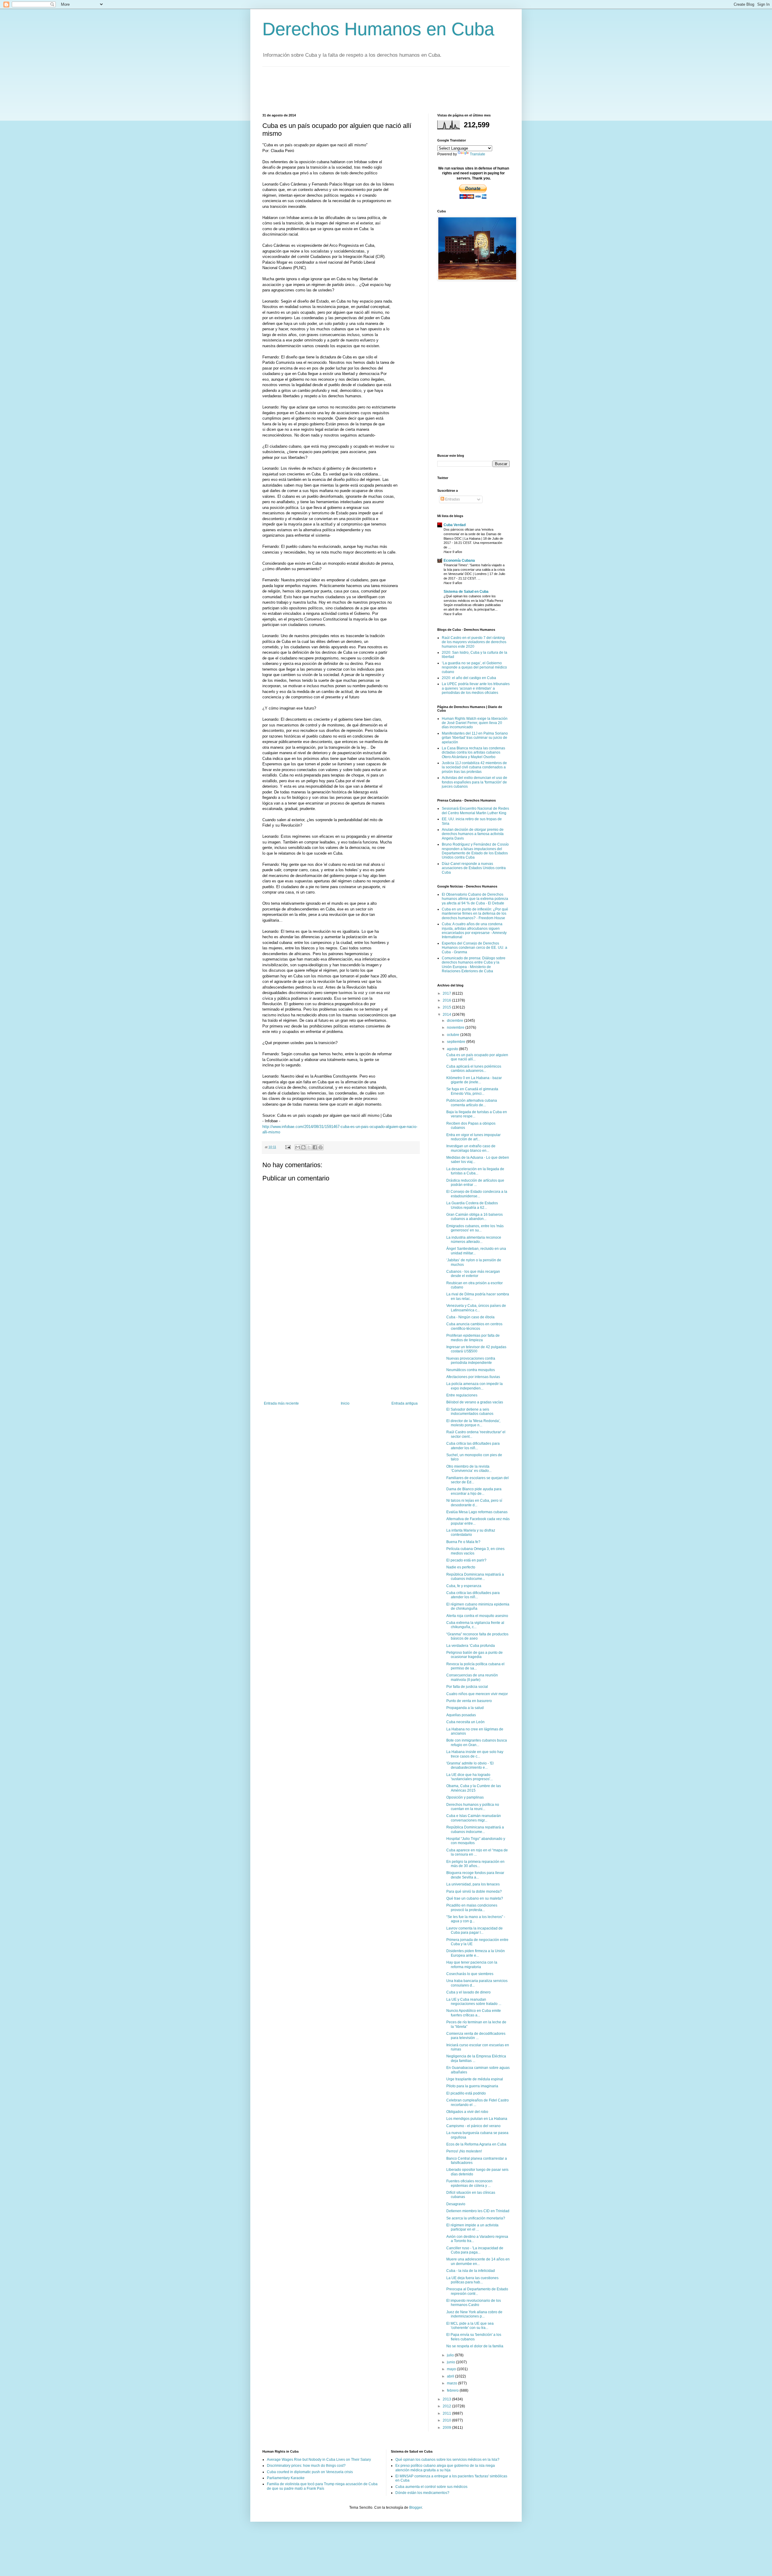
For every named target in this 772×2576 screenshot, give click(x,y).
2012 (447, 2406)
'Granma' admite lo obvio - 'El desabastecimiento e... (470, 1765)
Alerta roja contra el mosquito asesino (477, 1616)
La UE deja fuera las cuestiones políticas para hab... (472, 2280)
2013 (447, 2399)
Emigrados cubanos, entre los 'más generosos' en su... (475, 1228)
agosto (453, 1049)
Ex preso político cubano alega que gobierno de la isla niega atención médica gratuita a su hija (445, 2468)
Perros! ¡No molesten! (464, 2151)
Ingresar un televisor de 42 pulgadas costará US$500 (476, 1349)
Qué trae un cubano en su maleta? (475, 1898)
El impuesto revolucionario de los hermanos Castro (474, 2303)
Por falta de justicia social (467, 1687)
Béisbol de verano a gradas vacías (475, 1402)
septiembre (457, 1042)
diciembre (456, 1021)
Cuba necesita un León (465, 1722)
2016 (447, 1000)
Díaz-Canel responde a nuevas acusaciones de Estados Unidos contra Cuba (474, 868)
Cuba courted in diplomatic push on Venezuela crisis (310, 2472)
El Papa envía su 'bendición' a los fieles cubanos (474, 2337)
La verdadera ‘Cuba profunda (471, 1646)
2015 (447, 1007)
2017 (447, 993)
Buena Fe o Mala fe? (463, 1542)
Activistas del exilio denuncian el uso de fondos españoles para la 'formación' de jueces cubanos (475, 782)
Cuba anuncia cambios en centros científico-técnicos (474, 1326)
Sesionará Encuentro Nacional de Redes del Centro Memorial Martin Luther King (475, 811)
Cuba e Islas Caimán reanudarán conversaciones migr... (474, 1818)
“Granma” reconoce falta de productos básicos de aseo (477, 1636)
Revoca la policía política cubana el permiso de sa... (475, 1666)
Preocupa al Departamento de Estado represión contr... (477, 2291)
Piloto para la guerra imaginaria (472, 2086)
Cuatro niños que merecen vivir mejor (477, 1694)
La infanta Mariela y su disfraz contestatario (471, 1533)
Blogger (416, 2508)
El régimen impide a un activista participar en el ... (472, 2227)
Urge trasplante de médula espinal (475, 2079)
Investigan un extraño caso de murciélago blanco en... (471, 1148)
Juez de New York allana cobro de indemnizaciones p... (474, 2314)
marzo (452, 2383)
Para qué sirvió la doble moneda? (474, 1892)
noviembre (456, 1028)
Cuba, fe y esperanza (464, 1586)
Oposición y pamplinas (465, 1797)
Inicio (345, 1403)
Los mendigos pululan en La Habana (477, 2119)
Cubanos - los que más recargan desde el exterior (473, 1274)
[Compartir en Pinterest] (321, 1147)
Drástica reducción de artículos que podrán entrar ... (475, 1183)
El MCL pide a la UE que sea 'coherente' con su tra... (470, 2326)
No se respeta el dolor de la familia (475, 2346)
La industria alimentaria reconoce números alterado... (474, 1240)
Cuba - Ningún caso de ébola (470, 1317)
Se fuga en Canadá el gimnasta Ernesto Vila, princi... (472, 1091)
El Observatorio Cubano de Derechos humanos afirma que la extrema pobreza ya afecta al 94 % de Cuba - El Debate (475, 899)
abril (451, 2376)
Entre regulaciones (462, 1395)
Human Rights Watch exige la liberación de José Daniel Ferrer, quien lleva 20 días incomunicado (475, 723)
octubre (454, 1035)
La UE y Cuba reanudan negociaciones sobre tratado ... (474, 2002)
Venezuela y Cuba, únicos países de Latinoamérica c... (476, 1308)
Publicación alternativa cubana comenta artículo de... (472, 1103)
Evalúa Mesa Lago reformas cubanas (477, 1512)
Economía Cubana (459, 561)
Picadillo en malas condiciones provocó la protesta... (472, 1907)
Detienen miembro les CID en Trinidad (478, 2211)
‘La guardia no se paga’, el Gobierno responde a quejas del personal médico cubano (474, 667)
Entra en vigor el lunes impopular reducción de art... (473, 1137)
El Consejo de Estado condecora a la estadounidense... (477, 1194)
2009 (447, 2428)
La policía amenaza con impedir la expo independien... (475, 1386)
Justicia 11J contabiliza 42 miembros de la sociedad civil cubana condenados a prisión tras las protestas (474, 767)
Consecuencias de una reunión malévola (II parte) (472, 1677)
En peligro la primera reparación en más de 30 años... (475, 1864)
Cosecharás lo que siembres (470, 1974)
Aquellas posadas (461, 1715)
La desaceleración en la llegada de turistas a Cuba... (475, 1171)
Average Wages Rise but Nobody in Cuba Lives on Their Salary (319, 2460)
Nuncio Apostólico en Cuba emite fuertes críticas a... (474, 2013)
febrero (453, 2390)
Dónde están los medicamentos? (422, 2493)
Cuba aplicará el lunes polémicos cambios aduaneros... (474, 1069)
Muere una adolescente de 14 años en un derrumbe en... (478, 2261)
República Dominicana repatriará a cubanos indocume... (475, 1577)
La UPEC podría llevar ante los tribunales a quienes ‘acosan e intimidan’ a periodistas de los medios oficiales (476, 688)
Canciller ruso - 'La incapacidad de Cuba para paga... (475, 2250)
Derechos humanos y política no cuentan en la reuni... (473, 1807)
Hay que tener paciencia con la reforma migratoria (472, 1965)
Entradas (452, 499)
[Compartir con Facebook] (315, 1147)
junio (451, 2362)
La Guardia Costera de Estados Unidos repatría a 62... (472, 1205)
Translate (478, 154)
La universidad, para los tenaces (473, 1884)
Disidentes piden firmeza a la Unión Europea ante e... (476, 1953)
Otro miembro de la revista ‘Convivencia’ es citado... (469, 1469)
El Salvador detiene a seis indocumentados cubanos (470, 1412)
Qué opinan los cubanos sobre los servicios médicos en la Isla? (447, 2460)
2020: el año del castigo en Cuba (469, 678)
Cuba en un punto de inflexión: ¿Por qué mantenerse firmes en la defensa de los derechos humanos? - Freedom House (475, 914)
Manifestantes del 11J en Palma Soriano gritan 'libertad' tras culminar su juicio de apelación (475, 738)
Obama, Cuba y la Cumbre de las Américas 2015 (474, 1788)
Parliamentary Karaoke (286, 2478)
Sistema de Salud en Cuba (466, 592)
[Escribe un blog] (303, 1147)
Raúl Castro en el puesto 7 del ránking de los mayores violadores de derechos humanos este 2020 (474, 642)
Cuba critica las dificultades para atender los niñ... (473, 1446)
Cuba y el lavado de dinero (468, 1992)
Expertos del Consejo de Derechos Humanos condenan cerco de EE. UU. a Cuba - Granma (475, 948)
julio (451, 2355)
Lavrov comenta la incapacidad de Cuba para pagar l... (475, 1930)
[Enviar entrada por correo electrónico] (288, 1147)
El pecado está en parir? (466, 1560)
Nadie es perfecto (461, 1567)
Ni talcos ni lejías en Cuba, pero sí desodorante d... (474, 1503)
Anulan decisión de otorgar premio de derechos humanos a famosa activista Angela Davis (473, 834)
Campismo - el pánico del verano (473, 2126)
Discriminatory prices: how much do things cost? (306, 2466)
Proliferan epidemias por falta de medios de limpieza (473, 1338)
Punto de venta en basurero (469, 1701)
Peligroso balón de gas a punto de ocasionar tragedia (475, 1655)
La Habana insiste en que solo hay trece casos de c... (475, 1754)
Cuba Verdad (455, 525)
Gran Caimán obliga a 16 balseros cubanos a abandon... (475, 1217)
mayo (452, 2369)
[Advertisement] (372, 89)
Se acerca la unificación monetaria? (476, 2218)
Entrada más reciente (281, 1403)
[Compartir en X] (309, 1147)
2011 (447, 2413)
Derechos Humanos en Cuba (378, 29)
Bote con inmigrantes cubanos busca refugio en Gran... (477, 1742)
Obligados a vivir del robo (467, 2112)
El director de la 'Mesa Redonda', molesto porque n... (473, 1423)
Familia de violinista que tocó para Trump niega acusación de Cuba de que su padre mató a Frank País (322, 2486)
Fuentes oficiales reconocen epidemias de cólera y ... (469, 2183)
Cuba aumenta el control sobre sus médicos (431, 2487)
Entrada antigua (405, 1403)
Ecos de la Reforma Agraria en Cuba (476, 2144)
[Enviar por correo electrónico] (298, 1147)
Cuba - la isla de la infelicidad (471, 2271)
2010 (447, 2420)
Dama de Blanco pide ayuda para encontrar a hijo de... (474, 1491)
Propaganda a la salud (465, 1708)
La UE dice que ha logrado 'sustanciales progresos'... (470, 1777)
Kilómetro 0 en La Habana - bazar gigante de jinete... (474, 1080)
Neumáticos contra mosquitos (471, 1370)
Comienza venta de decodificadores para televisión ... (476, 2036)
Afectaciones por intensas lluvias (473, 1377)
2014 (447, 1015)
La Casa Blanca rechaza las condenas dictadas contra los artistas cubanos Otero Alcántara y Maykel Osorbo (473, 753)
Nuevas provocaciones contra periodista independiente (471, 1361)
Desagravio (456, 2204)
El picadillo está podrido (466, 2093)
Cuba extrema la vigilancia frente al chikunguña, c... (475, 1625)
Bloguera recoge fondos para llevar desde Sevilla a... (475, 1875)
